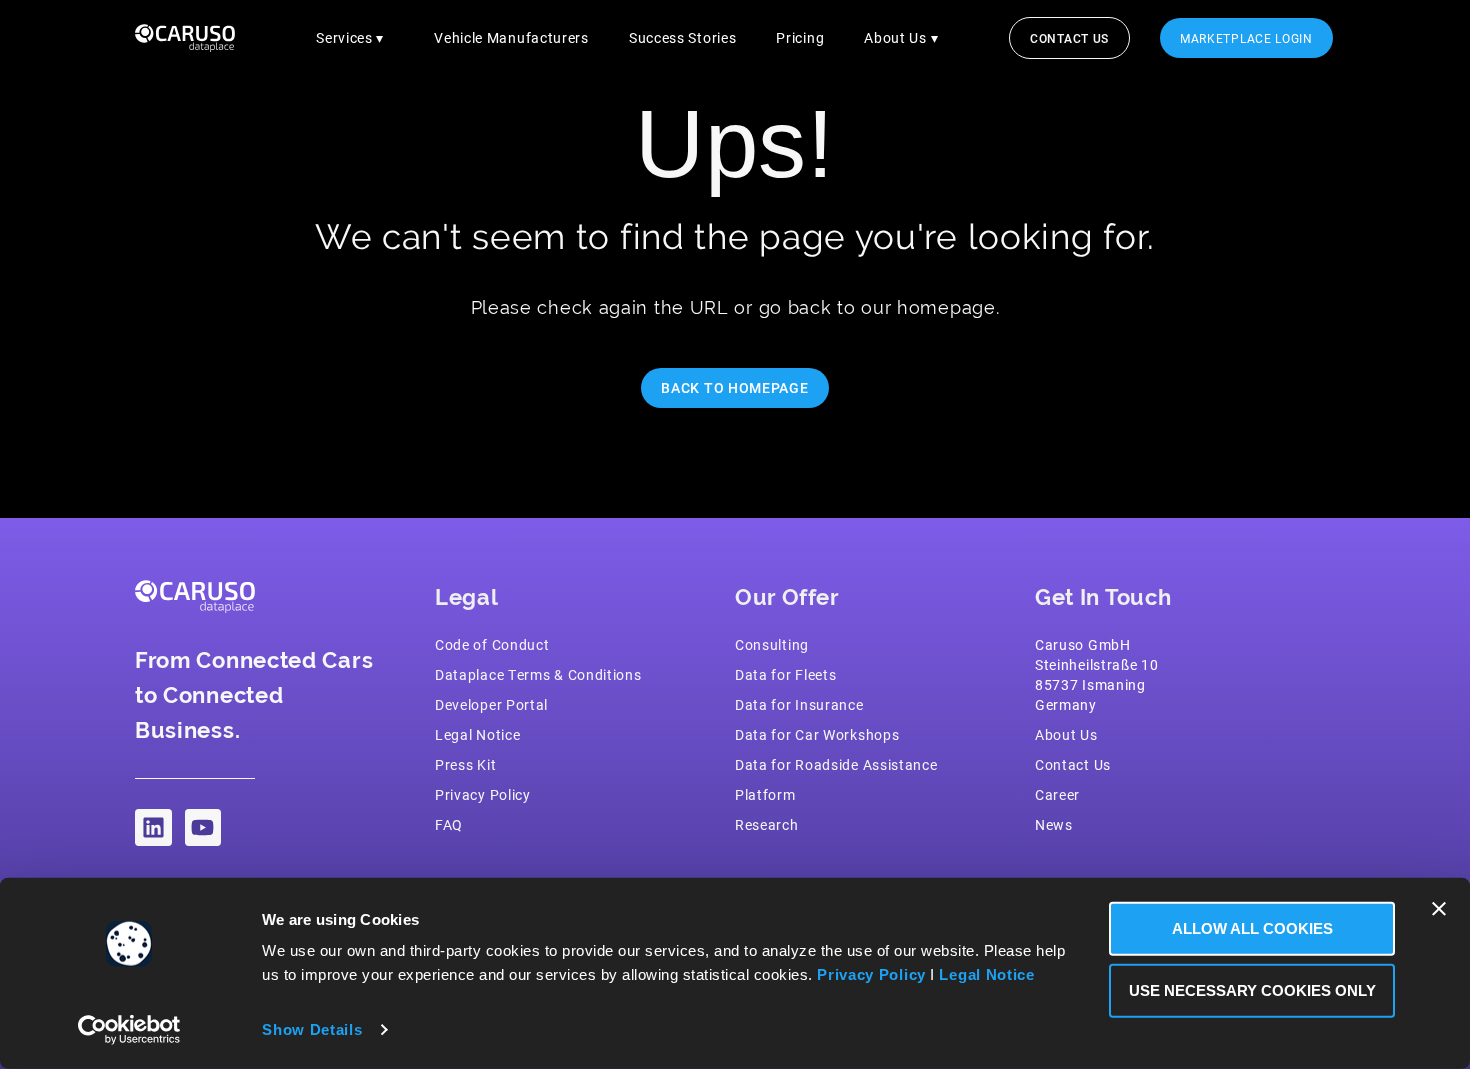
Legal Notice (986, 974)
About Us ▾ (901, 37)
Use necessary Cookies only (1252, 989)
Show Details (312, 1029)
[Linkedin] (153, 827)
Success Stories (683, 37)
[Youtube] (203, 827)
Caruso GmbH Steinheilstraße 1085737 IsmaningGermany (1097, 674)
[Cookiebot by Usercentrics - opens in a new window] (129, 1030)
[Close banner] (1439, 909)
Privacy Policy (871, 974)
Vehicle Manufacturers (511, 37)
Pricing (800, 37)
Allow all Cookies (1252, 928)
